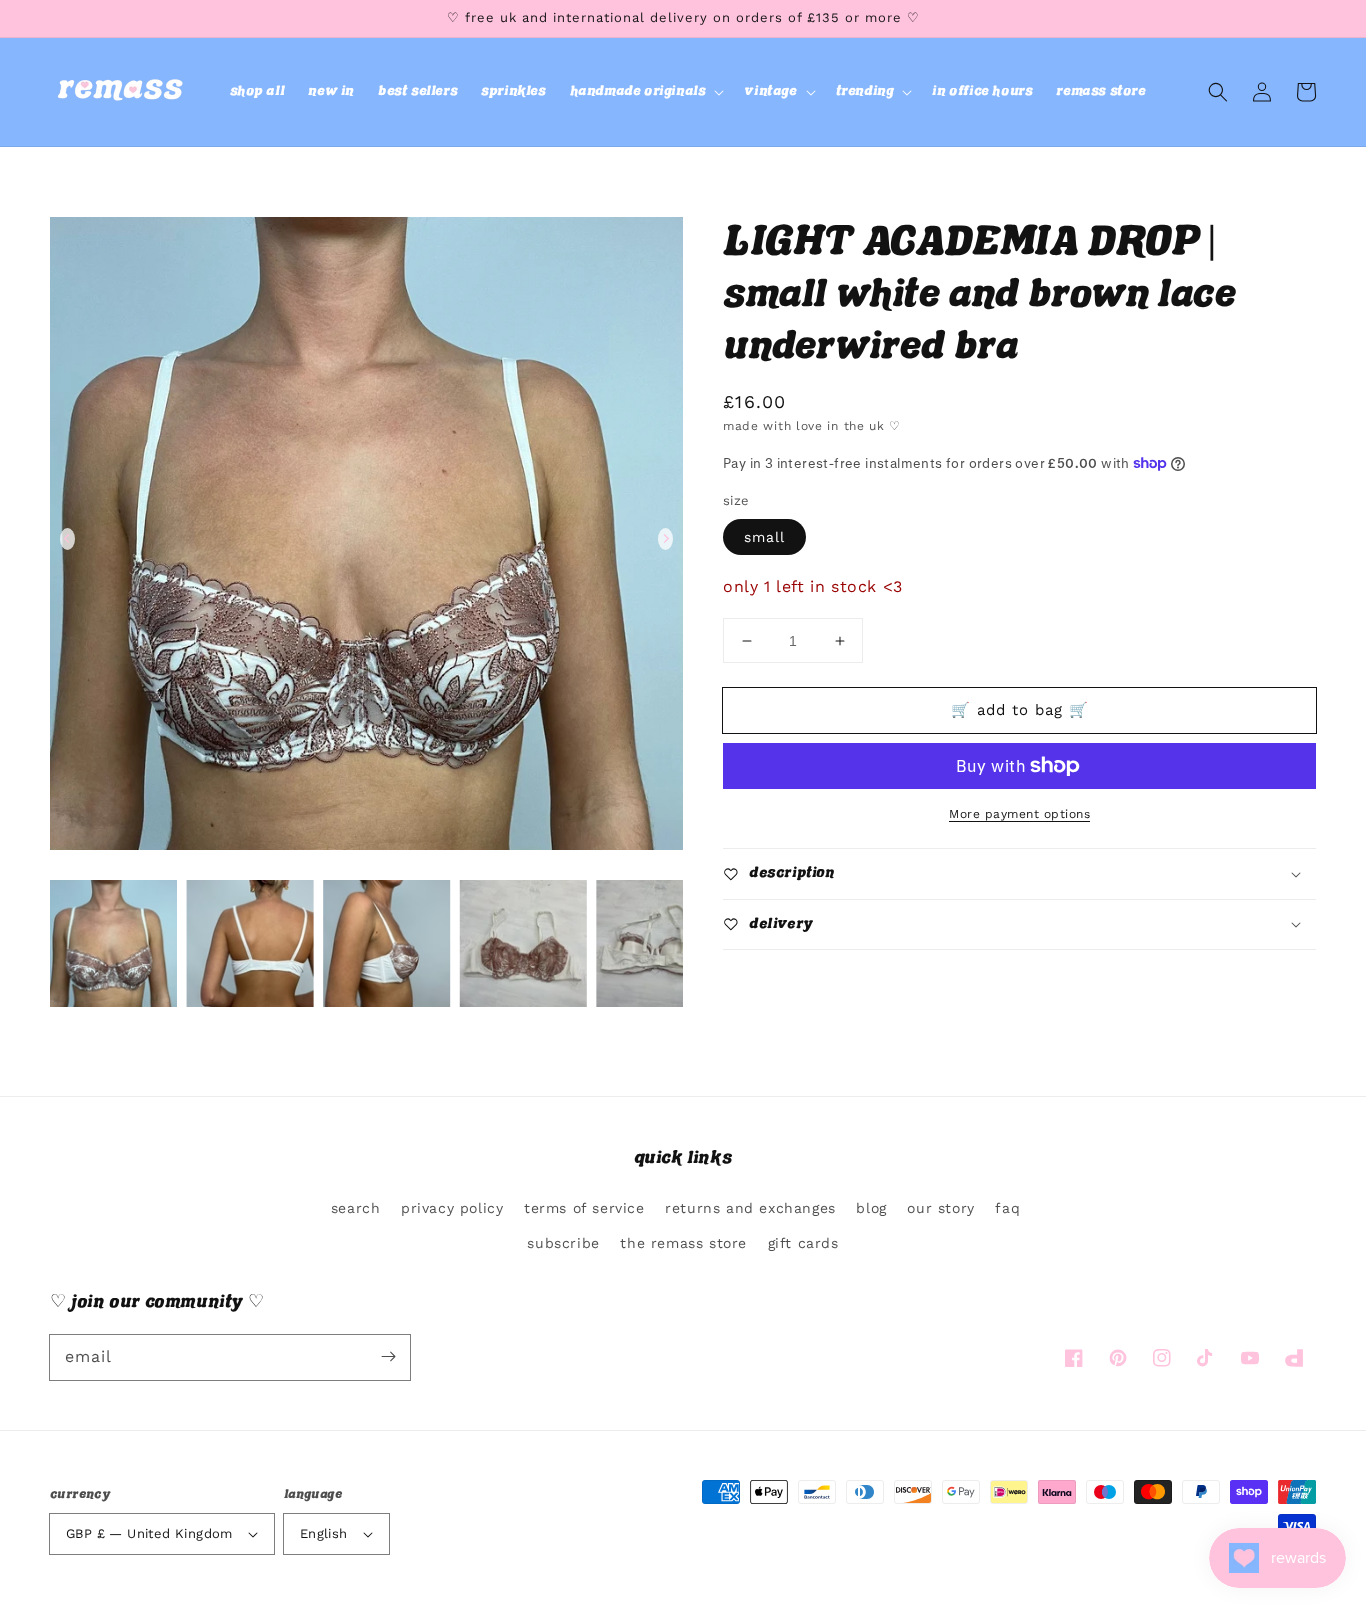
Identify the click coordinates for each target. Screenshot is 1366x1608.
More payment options (1019, 814)
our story (940, 1208)
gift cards (803, 1243)
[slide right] (665, 539)
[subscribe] (388, 1357)
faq (1007, 1208)
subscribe (563, 1243)
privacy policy (452, 1208)
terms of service (584, 1208)
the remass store (683, 1243)
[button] (645, 92)
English (324, 1533)
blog (871, 1208)
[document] (366, 538)
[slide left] (67, 539)
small (764, 537)
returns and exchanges (750, 1208)
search (356, 1208)
